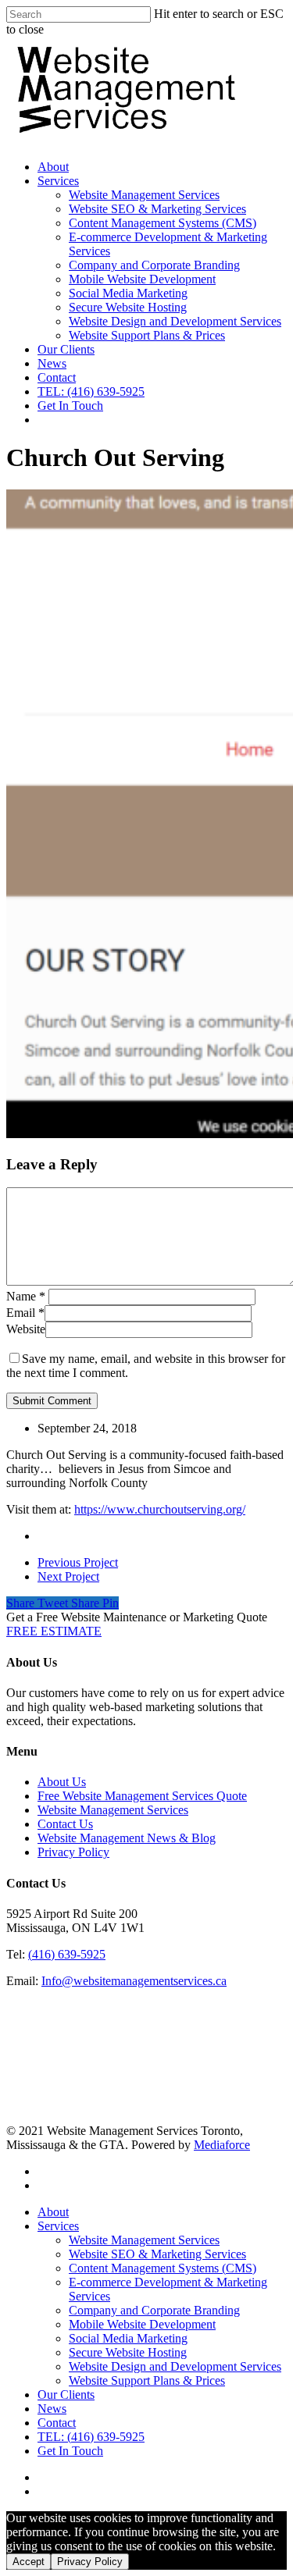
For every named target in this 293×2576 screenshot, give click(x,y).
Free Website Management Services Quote (142, 1796)
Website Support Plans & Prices (147, 335)
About (53, 167)
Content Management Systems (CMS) (163, 223)
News (52, 363)
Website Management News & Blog (127, 1838)
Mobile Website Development (142, 279)
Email (25, 1313)
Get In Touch (70, 406)
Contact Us (65, 1824)
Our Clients (66, 349)
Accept (29, 2562)
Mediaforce (222, 2145)
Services (58, 181)
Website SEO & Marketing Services (157, 209)
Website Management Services (144, 195)
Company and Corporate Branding (154, 265)
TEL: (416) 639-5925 (91, 391)
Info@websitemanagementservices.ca (134, 1981)
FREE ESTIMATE (54, 1631)
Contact (57, 377)
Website (26, 1329)
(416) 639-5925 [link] (67, 1954)
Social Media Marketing (128, 293)
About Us (62, 1782)
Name (26, 1296)
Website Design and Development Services (175, 321)
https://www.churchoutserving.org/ (160, 1509)
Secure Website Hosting (128, 307)
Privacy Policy (73, 1852)
